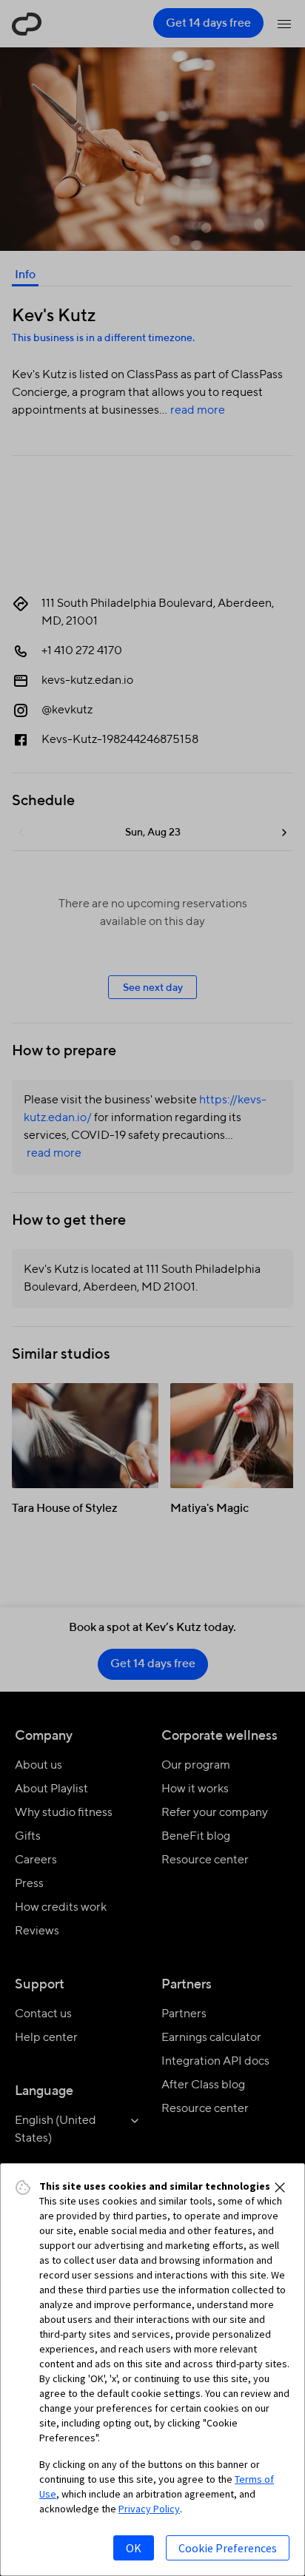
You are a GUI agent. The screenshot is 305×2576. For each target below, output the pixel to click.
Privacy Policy (149, 2509)
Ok (134, 2548)
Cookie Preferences (228, 2548)
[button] (280, 2187)
